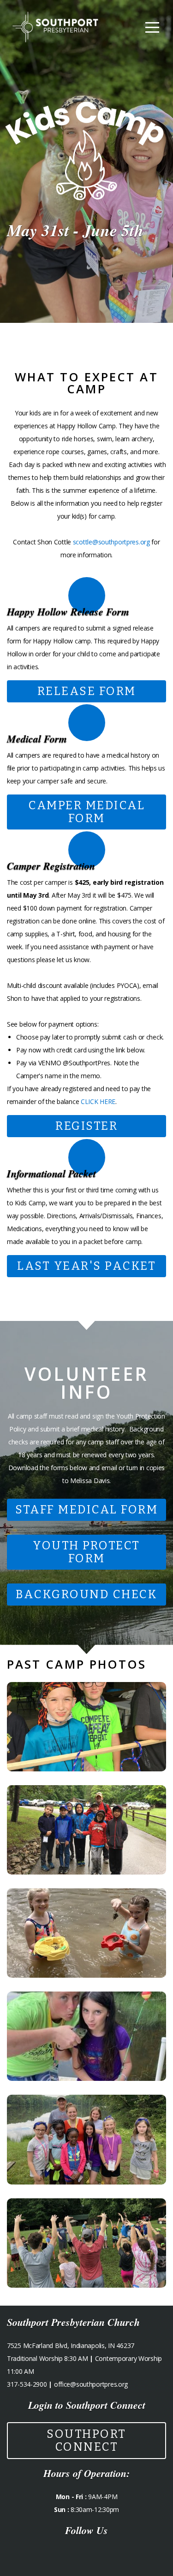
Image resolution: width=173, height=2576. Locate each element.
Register (86, 1126)
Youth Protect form (86, 1552)
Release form (87, 691)
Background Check (86, 1595)
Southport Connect (86, 2441)
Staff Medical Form (86, 1510)
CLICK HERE (98, 1101)
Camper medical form (86, 812)
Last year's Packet (86, 1266)
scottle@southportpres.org (111, 542)
